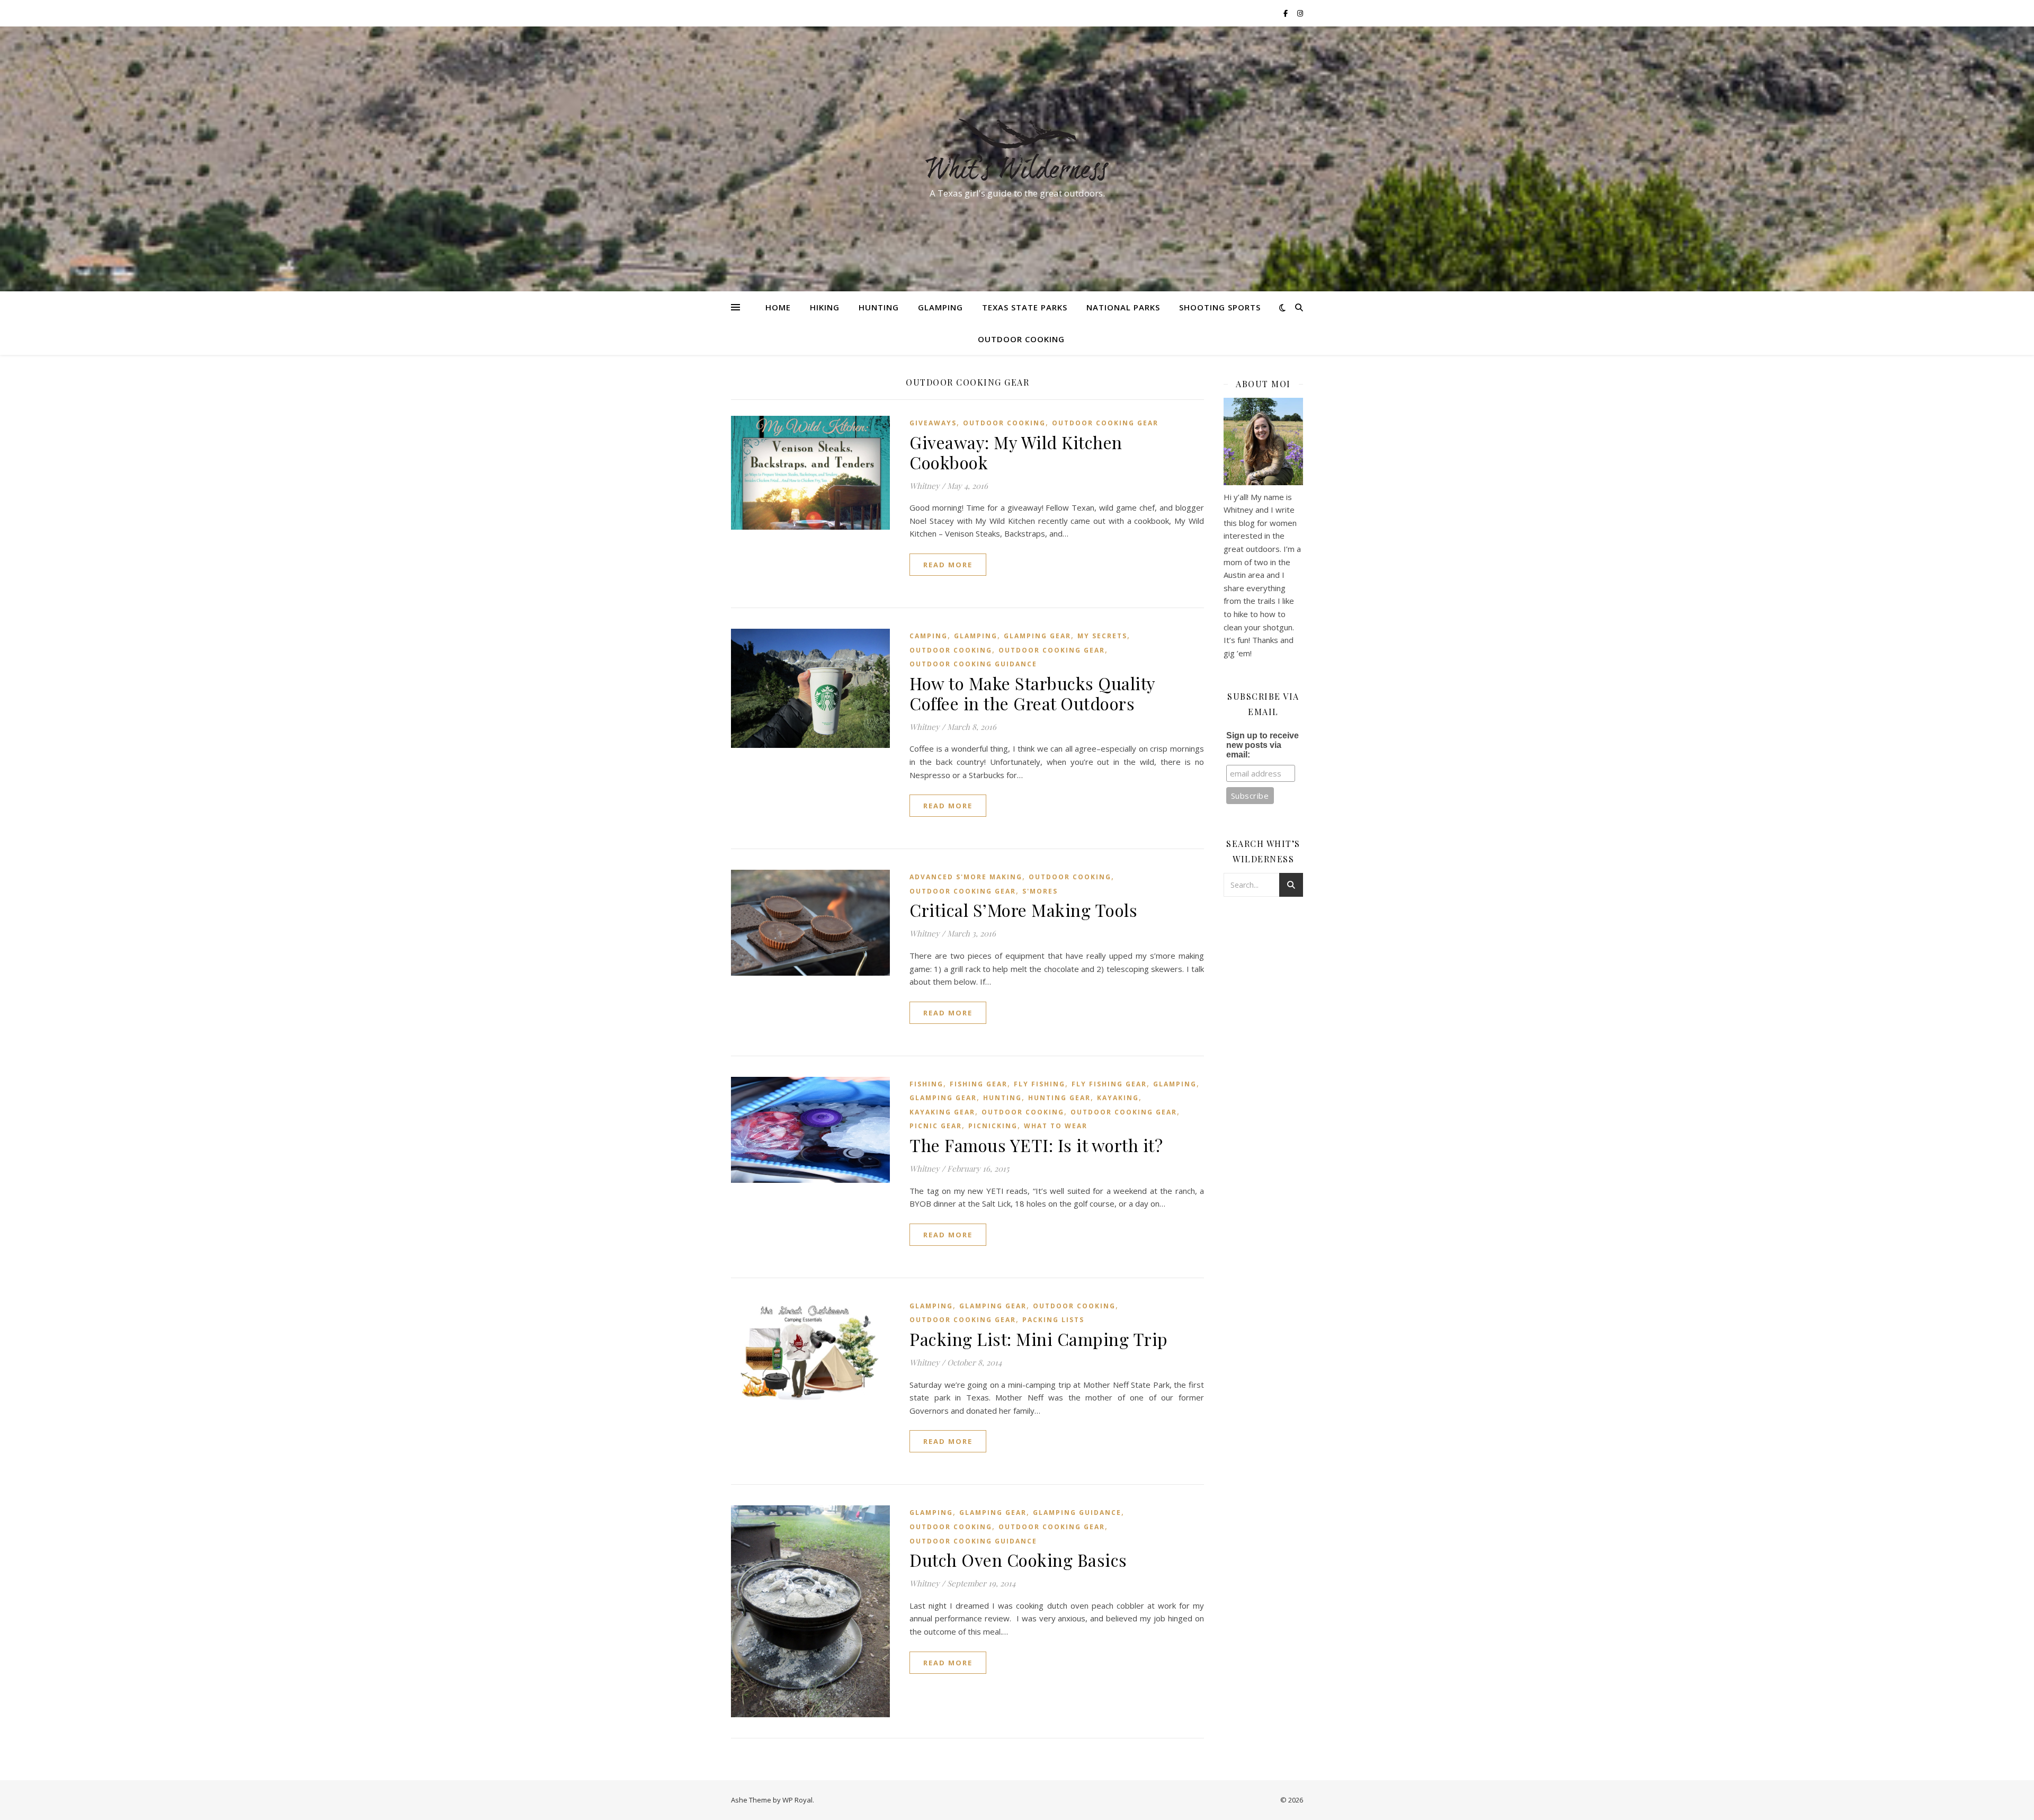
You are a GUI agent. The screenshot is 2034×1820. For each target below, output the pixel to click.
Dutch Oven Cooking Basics (1018, 1560)
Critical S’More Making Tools (1023, 910)
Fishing (926, 1084)
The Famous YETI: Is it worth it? (1036, 1145)
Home (778, 307)
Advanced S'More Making (966, 877)
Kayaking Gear (942, 1112)
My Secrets (1102, 636)
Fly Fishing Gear (1109, 1084)
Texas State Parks (1025, 307)
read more (948, 565)
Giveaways (933, 423)
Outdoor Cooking (1021, 339)
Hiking (825, 307)
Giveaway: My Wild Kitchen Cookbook (1016, 452)
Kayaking (1118, 1098)
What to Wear (1056, 1126)
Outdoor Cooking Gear (1105, 423)
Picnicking (993, 1126)
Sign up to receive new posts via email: (1263, 745)
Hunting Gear (1059, 1098)
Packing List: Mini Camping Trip (1039, 1339)
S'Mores (1040, 891)
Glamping (940, 307)
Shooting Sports (1220, 307)
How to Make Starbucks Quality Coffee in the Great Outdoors (1032, 693)
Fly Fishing (1040, 1084)
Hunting (879, 307)
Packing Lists (1053, 1320)
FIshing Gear (979, 1084)
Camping (929, 636)
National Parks (1123, 307)
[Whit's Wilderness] (1017, 149)
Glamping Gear (1037, 636)
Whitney (925, 486)
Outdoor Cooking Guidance (973, 664)
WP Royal (797, 1800)
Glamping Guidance (1077, 1513)
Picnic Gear (936, 1126)
